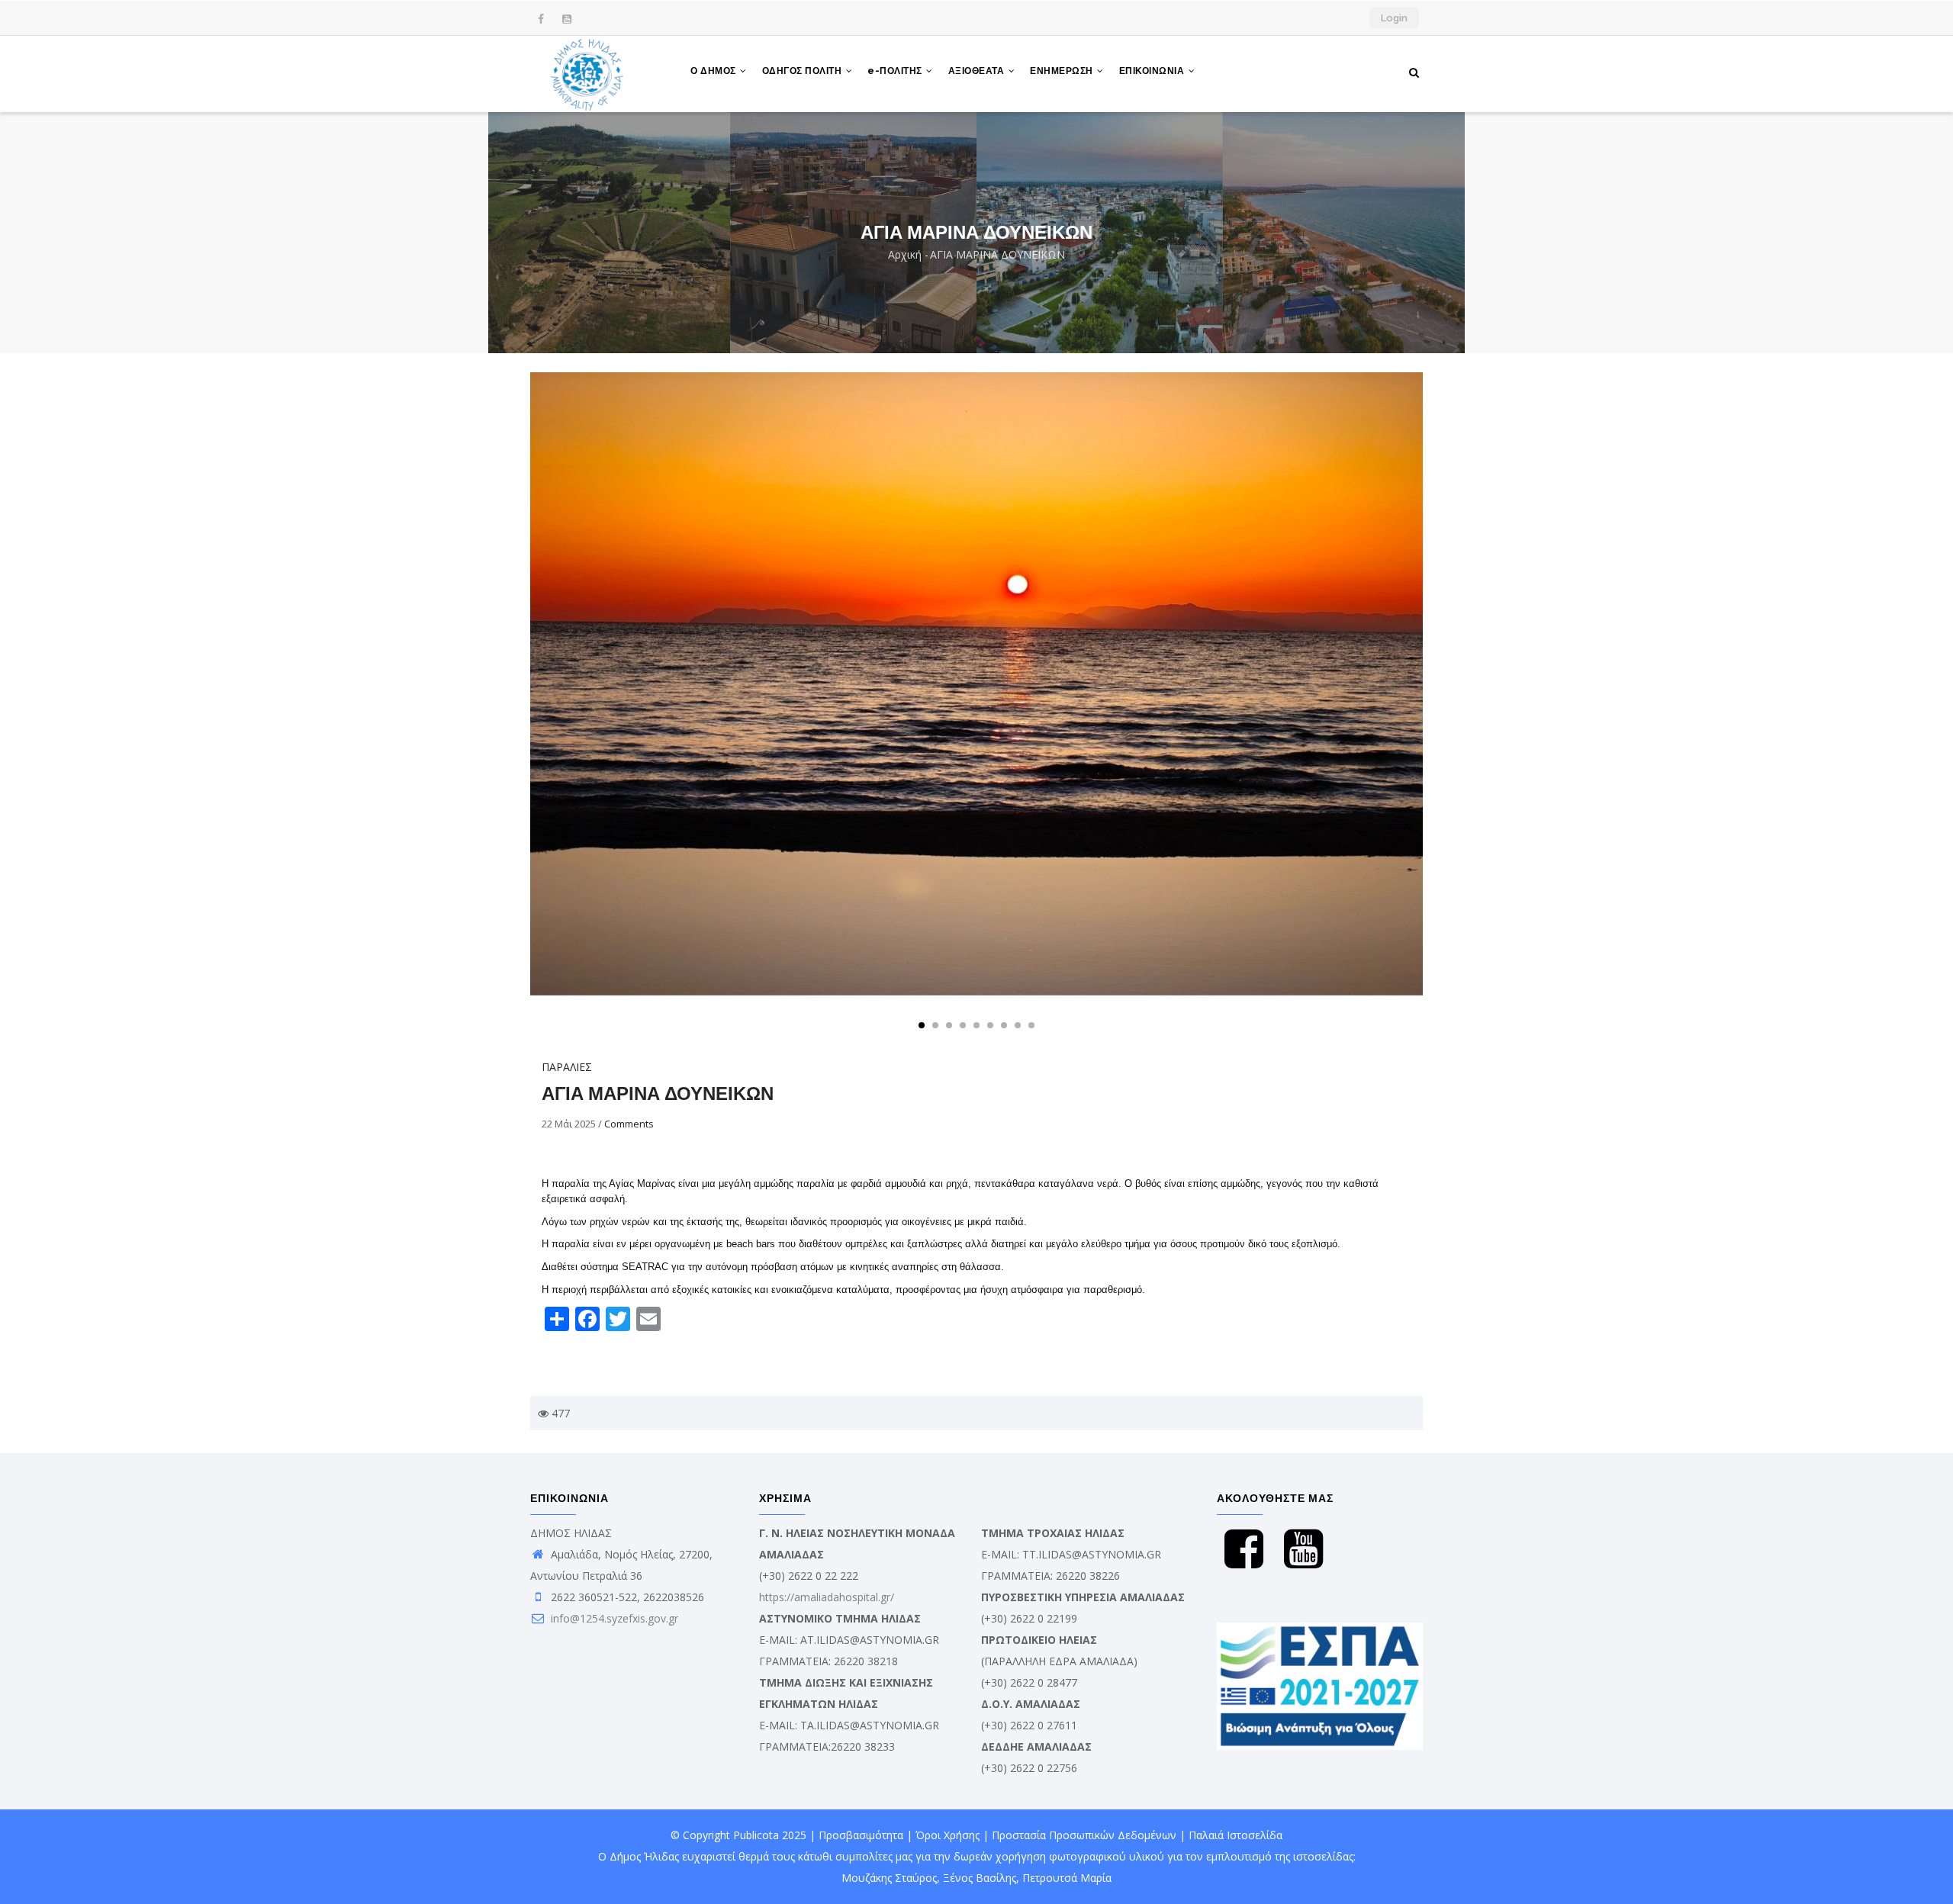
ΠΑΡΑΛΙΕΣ (567, 1067)
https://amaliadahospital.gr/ (827, 1597)
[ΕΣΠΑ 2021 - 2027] (1320, 1633)
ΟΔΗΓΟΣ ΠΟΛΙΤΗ (803, 71)
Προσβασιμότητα (861, 1835)
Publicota (756, 1835)
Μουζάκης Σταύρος (889, 1878)
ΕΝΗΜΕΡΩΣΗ (1063, 71)
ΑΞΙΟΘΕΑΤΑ (978, 71)
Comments (629, 1124)
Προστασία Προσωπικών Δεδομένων (1084, 1835)
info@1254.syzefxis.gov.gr (613, 1618)
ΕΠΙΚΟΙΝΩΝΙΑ (1153, 71)
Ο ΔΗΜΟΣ (714, 71)
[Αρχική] (587, 74)
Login (1394, 18)
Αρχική (905, 254)
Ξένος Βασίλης (980, 1878)
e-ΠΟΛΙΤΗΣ (896, 71)
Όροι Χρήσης (948, 1835)
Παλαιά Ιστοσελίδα (1236, 1835)
